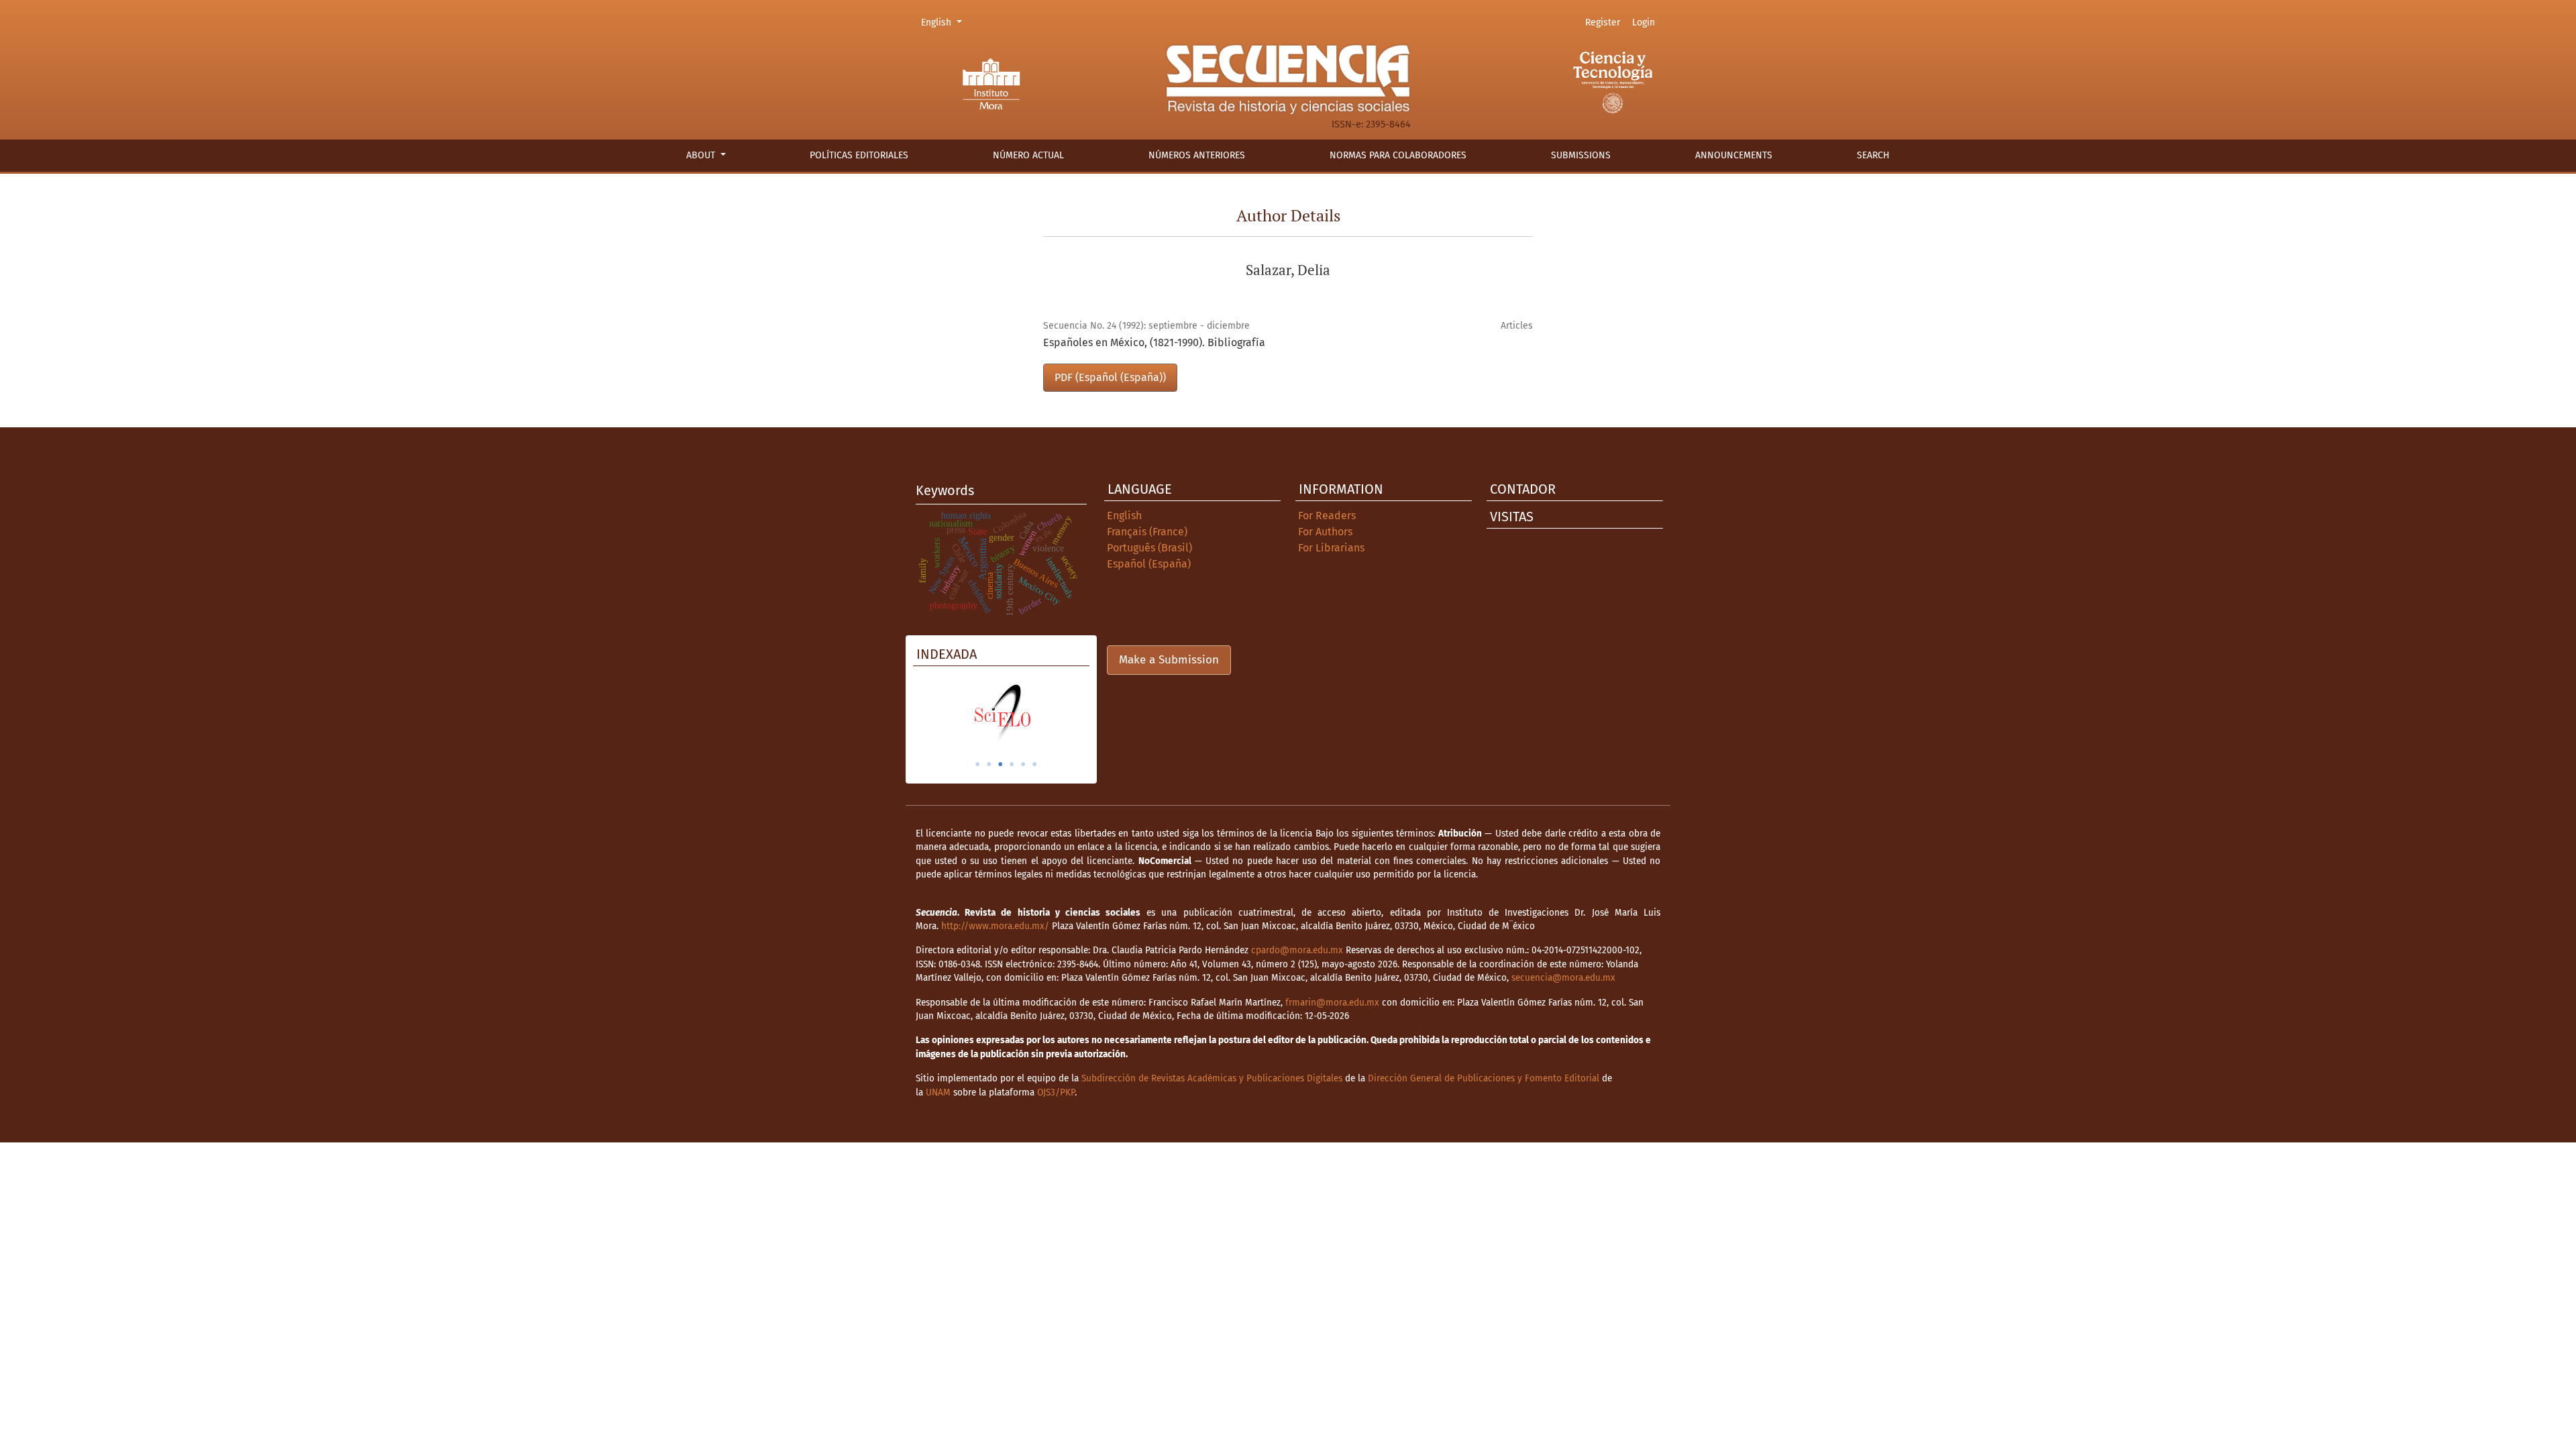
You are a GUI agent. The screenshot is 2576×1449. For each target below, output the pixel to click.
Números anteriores (1197, 155)
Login (1644, 22)
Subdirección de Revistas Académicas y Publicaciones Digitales (1212, 1078)
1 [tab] (977, 764)
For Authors (1325, 532)
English (944, 22)
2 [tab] (989, 764)
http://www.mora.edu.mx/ (995, 926)
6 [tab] (1034, 764)
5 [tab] (1023, 764)
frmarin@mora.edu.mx (1332, 1003)
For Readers (1327, 516)
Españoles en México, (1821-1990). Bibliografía (1154, 342)
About (702, 155)
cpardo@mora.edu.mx (1297, 950)
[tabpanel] (1001, 713)
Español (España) (1149, 564)
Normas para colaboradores (1398, 155)
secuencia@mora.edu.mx (1563, 978)
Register (1603, 22)
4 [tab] (1012, 764)
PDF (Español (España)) (1110, 377)
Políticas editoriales (859, 155)
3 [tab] (1000, 764)
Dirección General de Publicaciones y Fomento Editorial (1484, 1078)
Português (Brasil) (1149, 548)
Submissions (1581, 155)
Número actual (1028, 155)
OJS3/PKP (1056, 1092)
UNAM (938, 1092)
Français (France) (1147, 532)
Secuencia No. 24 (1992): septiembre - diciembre (1146, 326)
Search (1873, 155)
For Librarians (1331, 548)
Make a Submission (1169, 660)
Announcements (1734, 155)
